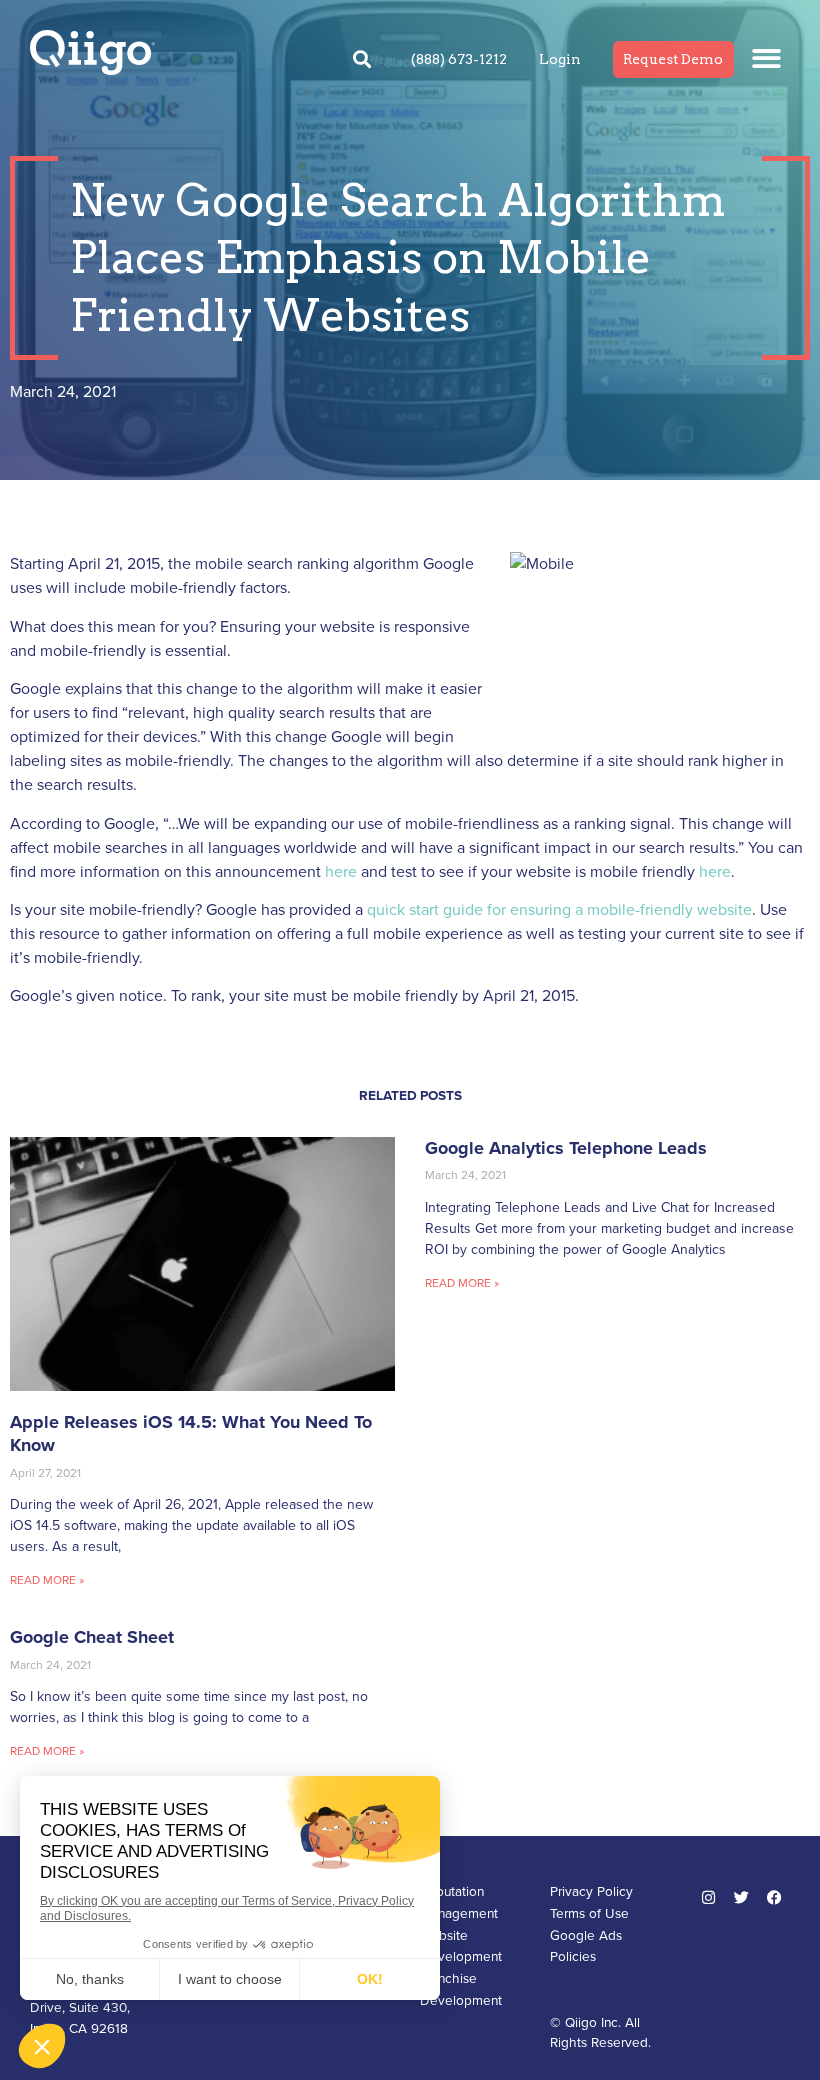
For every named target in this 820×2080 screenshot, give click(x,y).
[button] (767, 58)
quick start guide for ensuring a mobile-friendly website (559, 910)
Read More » (47, 1580)
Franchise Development (461, 1990)
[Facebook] (775, 1897)
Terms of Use (589, 1914)
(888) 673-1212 (459, 59)
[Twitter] (742, 1897)
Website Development (461, 1947)
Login (560, 59)
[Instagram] (709, 1897)
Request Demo (673, 59)
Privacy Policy (591, 1892)
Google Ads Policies (586, 1947)
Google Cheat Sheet (92, 1637)
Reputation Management (459, 1903)
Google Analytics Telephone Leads (566, 1148)
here (341, 872)
